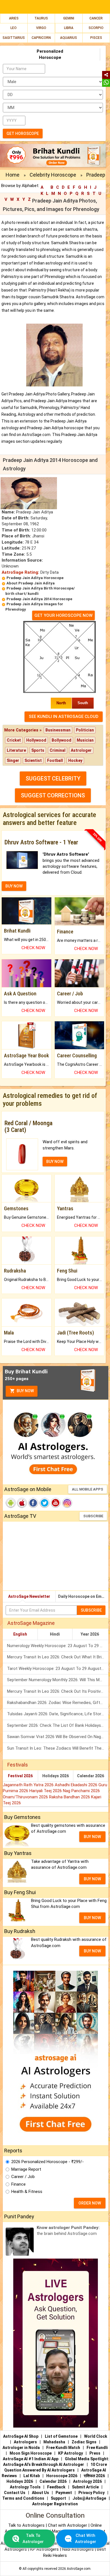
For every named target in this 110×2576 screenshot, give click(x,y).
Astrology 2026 (87, 2481)
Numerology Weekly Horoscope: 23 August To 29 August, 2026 (58, 1646)
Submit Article (85, 2487)
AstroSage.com (79, 2569)
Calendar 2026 (91, 1776)
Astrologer (81, 750)
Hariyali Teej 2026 (46, 1791)
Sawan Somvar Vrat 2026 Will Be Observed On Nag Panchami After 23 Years (58, 1737)
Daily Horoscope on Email (82, 1596)
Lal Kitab (32, 2476)
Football (55, 760)
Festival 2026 (20, 1776)
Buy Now (25, 1391)
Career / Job (23, 2177)
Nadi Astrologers (78, 2549)
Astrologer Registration (55, 2504)
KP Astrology (71, 2453)
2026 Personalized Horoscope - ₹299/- (48, 2162)
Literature (16, 750)
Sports (38, 750)
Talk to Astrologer (33, 2538)
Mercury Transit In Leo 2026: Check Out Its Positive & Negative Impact (58, 1691)
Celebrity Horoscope (53, 175)
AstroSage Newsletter (29, 1596)
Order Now (90, 2203)
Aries (14, 18)
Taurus (41, 18)
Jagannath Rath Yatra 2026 (29, 1785)
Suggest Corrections (53, 795)
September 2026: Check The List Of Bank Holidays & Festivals (58, 1725)
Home (13, 175)
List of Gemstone (61, 2436)
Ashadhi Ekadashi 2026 (77, 1785)
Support (58, 2498)
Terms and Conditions (23, 2498)
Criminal (58, 750)
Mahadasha (54, 2442)
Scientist (33, 760)
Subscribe (93, 1516)
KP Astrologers (45, 2549)
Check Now (33, 948)
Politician (85, 730)
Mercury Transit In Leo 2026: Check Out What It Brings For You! (58, 1657)
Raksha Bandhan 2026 (70, 1797)
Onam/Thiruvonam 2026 (26, 1797)
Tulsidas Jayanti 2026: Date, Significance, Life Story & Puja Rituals (58, 1714)
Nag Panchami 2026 (81, 1791)
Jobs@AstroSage (89, 2498)
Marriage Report (26, 2169)
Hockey (75, 760)
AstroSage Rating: (20, 572)
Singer (13, 760)
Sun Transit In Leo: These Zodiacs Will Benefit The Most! (58, 1748)
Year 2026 (90, 1634)
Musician (85, 740)
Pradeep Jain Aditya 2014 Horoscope (39, 599)
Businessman (58, 730)
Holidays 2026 (56, 1776)
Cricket (14, 740)
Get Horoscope (23, 134)
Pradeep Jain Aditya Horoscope (35, 578)
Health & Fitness (27, 2192)
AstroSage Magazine (31, 1623)
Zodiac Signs (84, 2442)
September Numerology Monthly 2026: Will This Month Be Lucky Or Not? (58, 1680)
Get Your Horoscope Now (63, 615)
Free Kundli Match (63, 2448)
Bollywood (61, 740)
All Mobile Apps (88, 1489)
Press (95, 2453)
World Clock (96, 2436)
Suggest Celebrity (53, 778)
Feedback (56, 2487)
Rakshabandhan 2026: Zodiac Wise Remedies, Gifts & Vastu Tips (58, 1703)
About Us (40, 2493)
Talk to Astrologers (26, 2525)
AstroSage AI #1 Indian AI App (31, 2459)
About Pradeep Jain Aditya (31, 583)
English (20, 1634)
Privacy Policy (92, 2493)
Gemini (69, 18)
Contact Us (15, 2493)
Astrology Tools (25, 2487)
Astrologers (25, 2442)
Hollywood (36, 740)
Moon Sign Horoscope (31, 2453)
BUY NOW (14, 886)
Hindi (55, 1634)
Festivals (18, 1765)
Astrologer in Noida (21, 2448)
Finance (18, 2184)
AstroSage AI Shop (21, 2436)
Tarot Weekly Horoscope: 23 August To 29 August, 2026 (58, 1669)
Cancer (96, 18)
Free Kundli (97, 2448)
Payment (64, 2493)
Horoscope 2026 (62, 2476)
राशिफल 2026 (94, 2476)
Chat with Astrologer (68, 2525)
